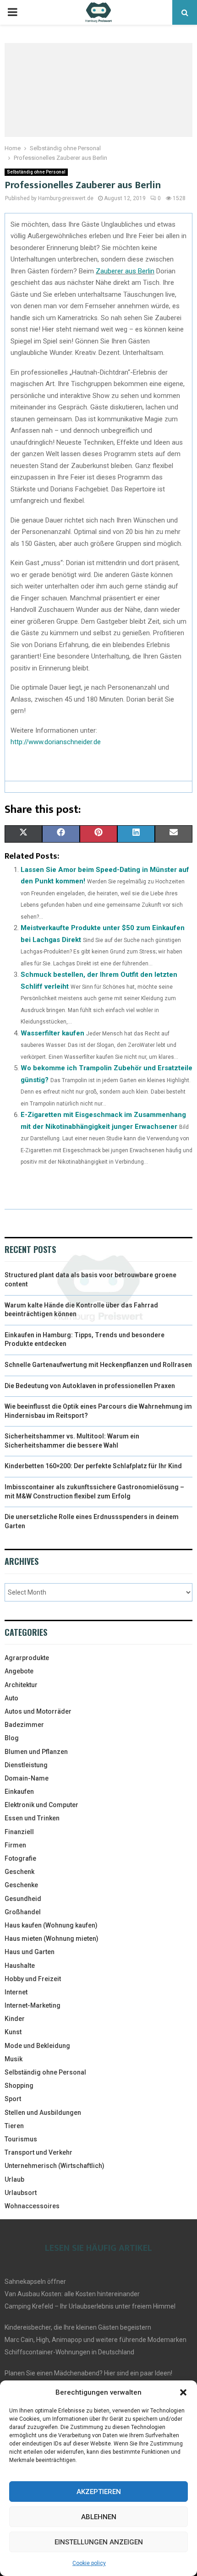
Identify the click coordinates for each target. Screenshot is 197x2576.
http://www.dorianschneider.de (56, 742)
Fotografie (20, 1858)
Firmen (15, 1845)
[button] (183, 2392)
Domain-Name (27, 1778)
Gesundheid (23, 1899)
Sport (13, 2099)
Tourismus (21, 2139)
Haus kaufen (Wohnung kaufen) (51, 1925)
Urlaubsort (21, 2193)
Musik (14, 2059)
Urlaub (14, 2179)
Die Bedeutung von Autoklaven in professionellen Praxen (90, 1386)
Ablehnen (99, 2517)
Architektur (21, 1685)
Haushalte (20, 1966)
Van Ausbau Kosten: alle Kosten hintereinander (72, 2294)
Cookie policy (89, 2563)
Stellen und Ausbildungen (43, 2113)
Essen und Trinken (32, 1818)
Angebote (19, 1671)
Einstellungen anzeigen (99, 2542)
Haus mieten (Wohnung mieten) (52, 1939)
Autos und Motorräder (38, 1711)
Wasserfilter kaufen (52, 1033)
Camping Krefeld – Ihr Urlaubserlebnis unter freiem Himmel (90, 2306)
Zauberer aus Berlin (125, 271)
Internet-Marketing (33, 2005)
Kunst (13, 2032)
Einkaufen (19, 1792)
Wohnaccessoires (32, 2206)
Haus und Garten (30, 1952)
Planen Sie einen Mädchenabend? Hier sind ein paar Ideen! (88, 2373)
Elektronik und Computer (41, 1805)
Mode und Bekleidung (37, 2046)
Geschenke (21, 1885)
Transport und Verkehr (38, 2152)
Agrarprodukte (27, 1658)
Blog (12, 1738)
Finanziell (19, 1832)
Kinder (15, 2019)
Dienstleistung (26, 1765)
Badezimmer (24, 1725)
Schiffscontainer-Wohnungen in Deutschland (69, 2352)
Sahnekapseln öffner (35, 2282)
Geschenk (19, 1872)
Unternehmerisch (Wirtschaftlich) (55, 2166)
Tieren (14, 2126)
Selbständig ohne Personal (36, 172)
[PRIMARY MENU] (12, 12)
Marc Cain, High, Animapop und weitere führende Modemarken (96, 2340)
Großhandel (23, 1912)
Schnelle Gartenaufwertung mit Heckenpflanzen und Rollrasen (98, 1365)
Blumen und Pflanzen (36, 1752)
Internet (16, 1992)
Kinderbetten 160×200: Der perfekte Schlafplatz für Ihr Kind (93, 1466)
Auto (11, 1698)
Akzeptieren (99, 2492)
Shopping (19, 2086)
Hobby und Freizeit (33, 1979)
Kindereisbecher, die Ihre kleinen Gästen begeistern (78, 2327)
